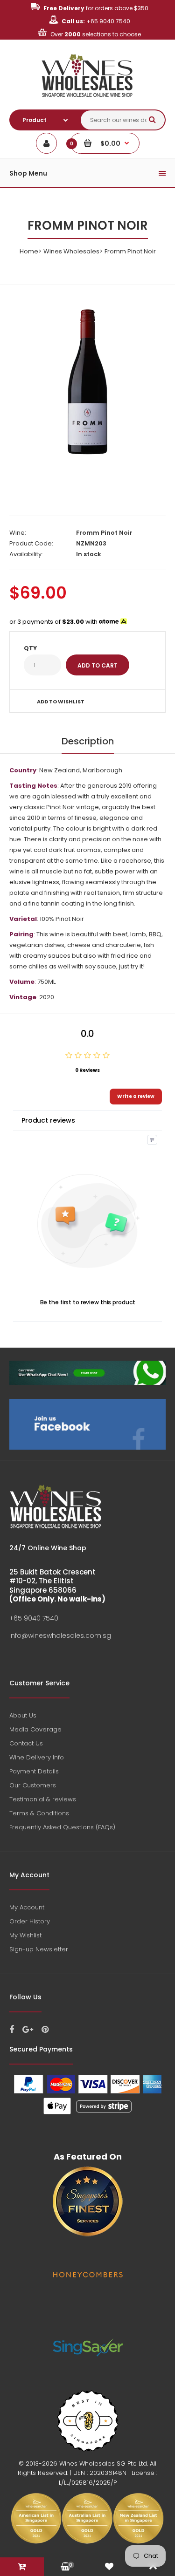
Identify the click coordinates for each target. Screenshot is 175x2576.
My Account (27, 1907)
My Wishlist (25, 1935)
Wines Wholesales (71, 251)
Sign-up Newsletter (39, 1949)
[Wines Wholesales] (87, 102)
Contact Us (26, 1743)
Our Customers (33, 1785)
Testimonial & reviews (43, 1799)
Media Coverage (35, 1729)
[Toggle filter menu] (152, 1140)
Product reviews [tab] (48, 1120)
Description (88, 741)
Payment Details (34, 1771)
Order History (30, 1921)
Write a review (136, 1096)
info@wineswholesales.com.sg (60, 1636)
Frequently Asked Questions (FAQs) (62, 1827)
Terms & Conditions (39, 1813)
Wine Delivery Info (37, 1757)
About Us (23, 1715)
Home (29, 251)
